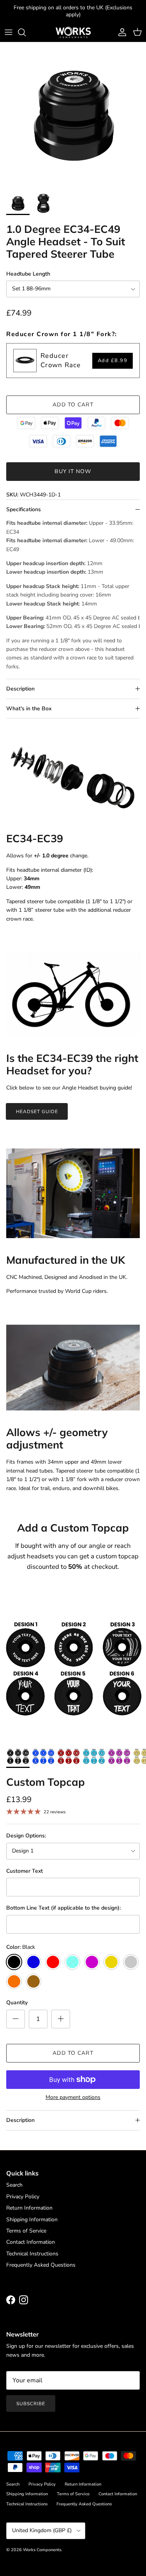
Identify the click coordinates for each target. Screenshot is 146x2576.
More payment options (73, 2098)
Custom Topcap (46, 1782)
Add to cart (73, 405)
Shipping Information (32, 2220)
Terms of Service (26, 2231)
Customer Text (25, 1871)
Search (14, 2185)
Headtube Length (28, 274)
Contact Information (31, 2242)
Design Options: (26, 1836)
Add (113, 361)
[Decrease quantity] (16, 2019)
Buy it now (73, 471)
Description (20, 689)
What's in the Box (29, 709)
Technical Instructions (32, 2254)
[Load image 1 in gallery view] (73, 115)
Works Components (42, 2550)
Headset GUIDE (37, 1112)
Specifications (24, 509)
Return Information (29, 2208)
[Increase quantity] (61, 2019)
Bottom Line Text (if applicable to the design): (63, 1908)
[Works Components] (73, 32)
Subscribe (31, 2404)
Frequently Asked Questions (41, 2265)
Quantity (17, 2003)
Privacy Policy (23, 2197)
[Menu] (9, 32)
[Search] (26, 32)
